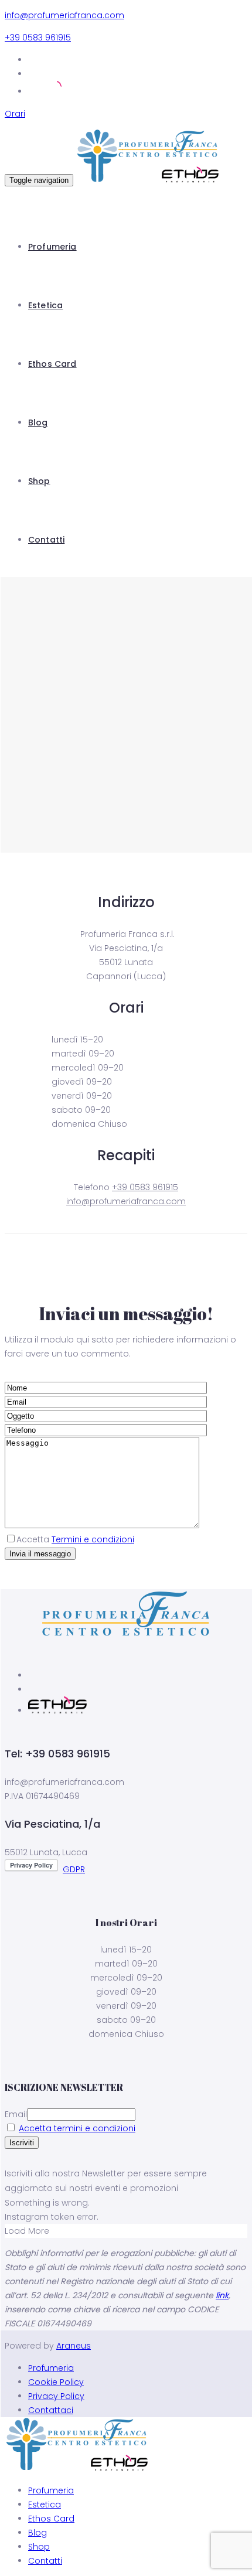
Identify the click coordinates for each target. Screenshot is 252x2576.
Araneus (74, 2346)
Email (16, 2114)
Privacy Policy (56, 2396)
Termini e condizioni (93, 1539)
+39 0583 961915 (38, 38)
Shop (39, 481)
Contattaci (51, 2410)
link (222, 2295)
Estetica (45, 305)
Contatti (46, 540)
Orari (15, 114)
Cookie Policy (56, 2382)
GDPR (74, 1869)
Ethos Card (52, 364)
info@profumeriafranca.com (64, 15)
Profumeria (52, 247)
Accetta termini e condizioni (77, 2128)
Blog (38, 422)
